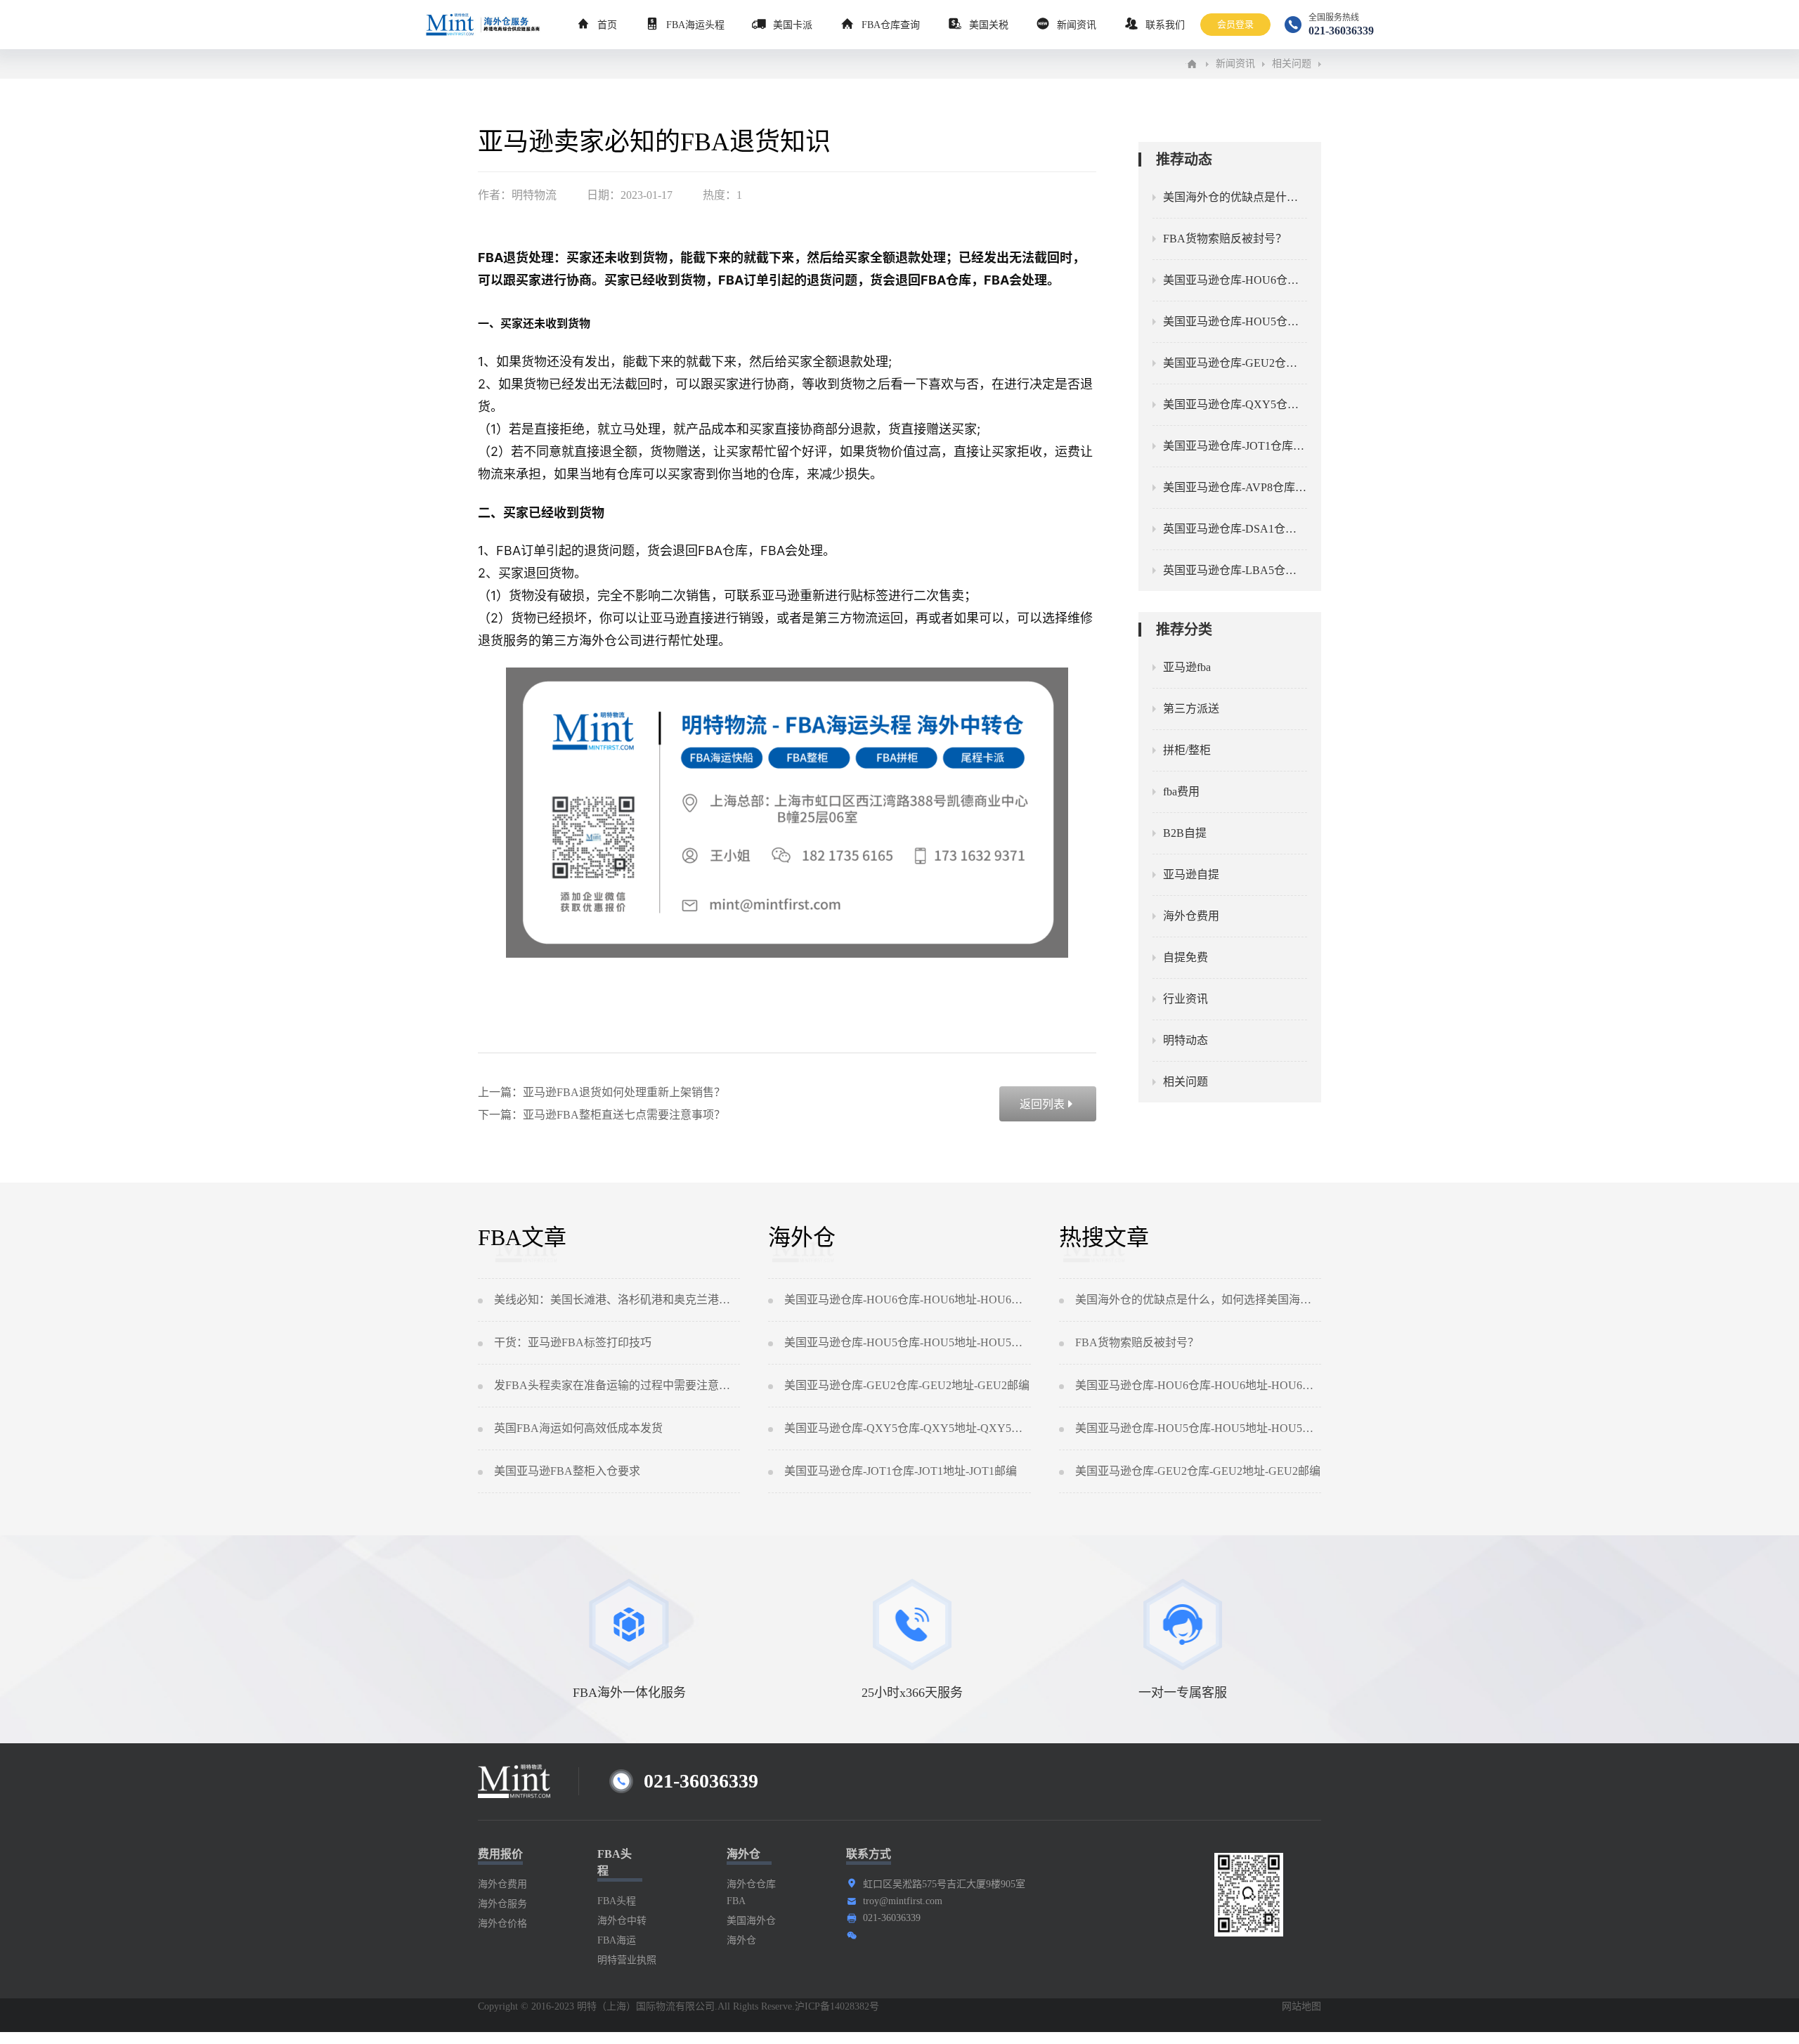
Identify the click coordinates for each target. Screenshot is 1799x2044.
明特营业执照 (627, 1960)
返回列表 (1048, 1104)
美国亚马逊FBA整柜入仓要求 (567, 1471)
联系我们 (1165, 25)
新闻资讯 (1077, 25)
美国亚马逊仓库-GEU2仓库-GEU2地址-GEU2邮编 (907, 1385)
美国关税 (989, 25)
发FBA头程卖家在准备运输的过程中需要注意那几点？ (617, 1385)
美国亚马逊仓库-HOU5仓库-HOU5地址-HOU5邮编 (907, 1342)
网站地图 (1301, 2006)
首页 (607, 25)
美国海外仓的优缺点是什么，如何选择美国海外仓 (1198, 1300)
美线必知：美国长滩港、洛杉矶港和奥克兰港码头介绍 (617, 1300)
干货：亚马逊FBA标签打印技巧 (573, 1342)
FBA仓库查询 (891, 25)
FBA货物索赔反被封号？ (1137, 1342)
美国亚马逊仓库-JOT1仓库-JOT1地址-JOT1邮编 (901, 1471)
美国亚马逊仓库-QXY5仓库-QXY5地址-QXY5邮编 (907, 1428)
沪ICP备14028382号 (837, 2006)
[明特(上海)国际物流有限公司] (1192, 64)
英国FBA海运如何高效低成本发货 (578, 1428)
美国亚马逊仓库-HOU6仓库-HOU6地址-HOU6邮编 (907, 1300)
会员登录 (1235, 24)
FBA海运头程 (695, 25)
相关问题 (1292, 64)
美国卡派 (793, 25)
